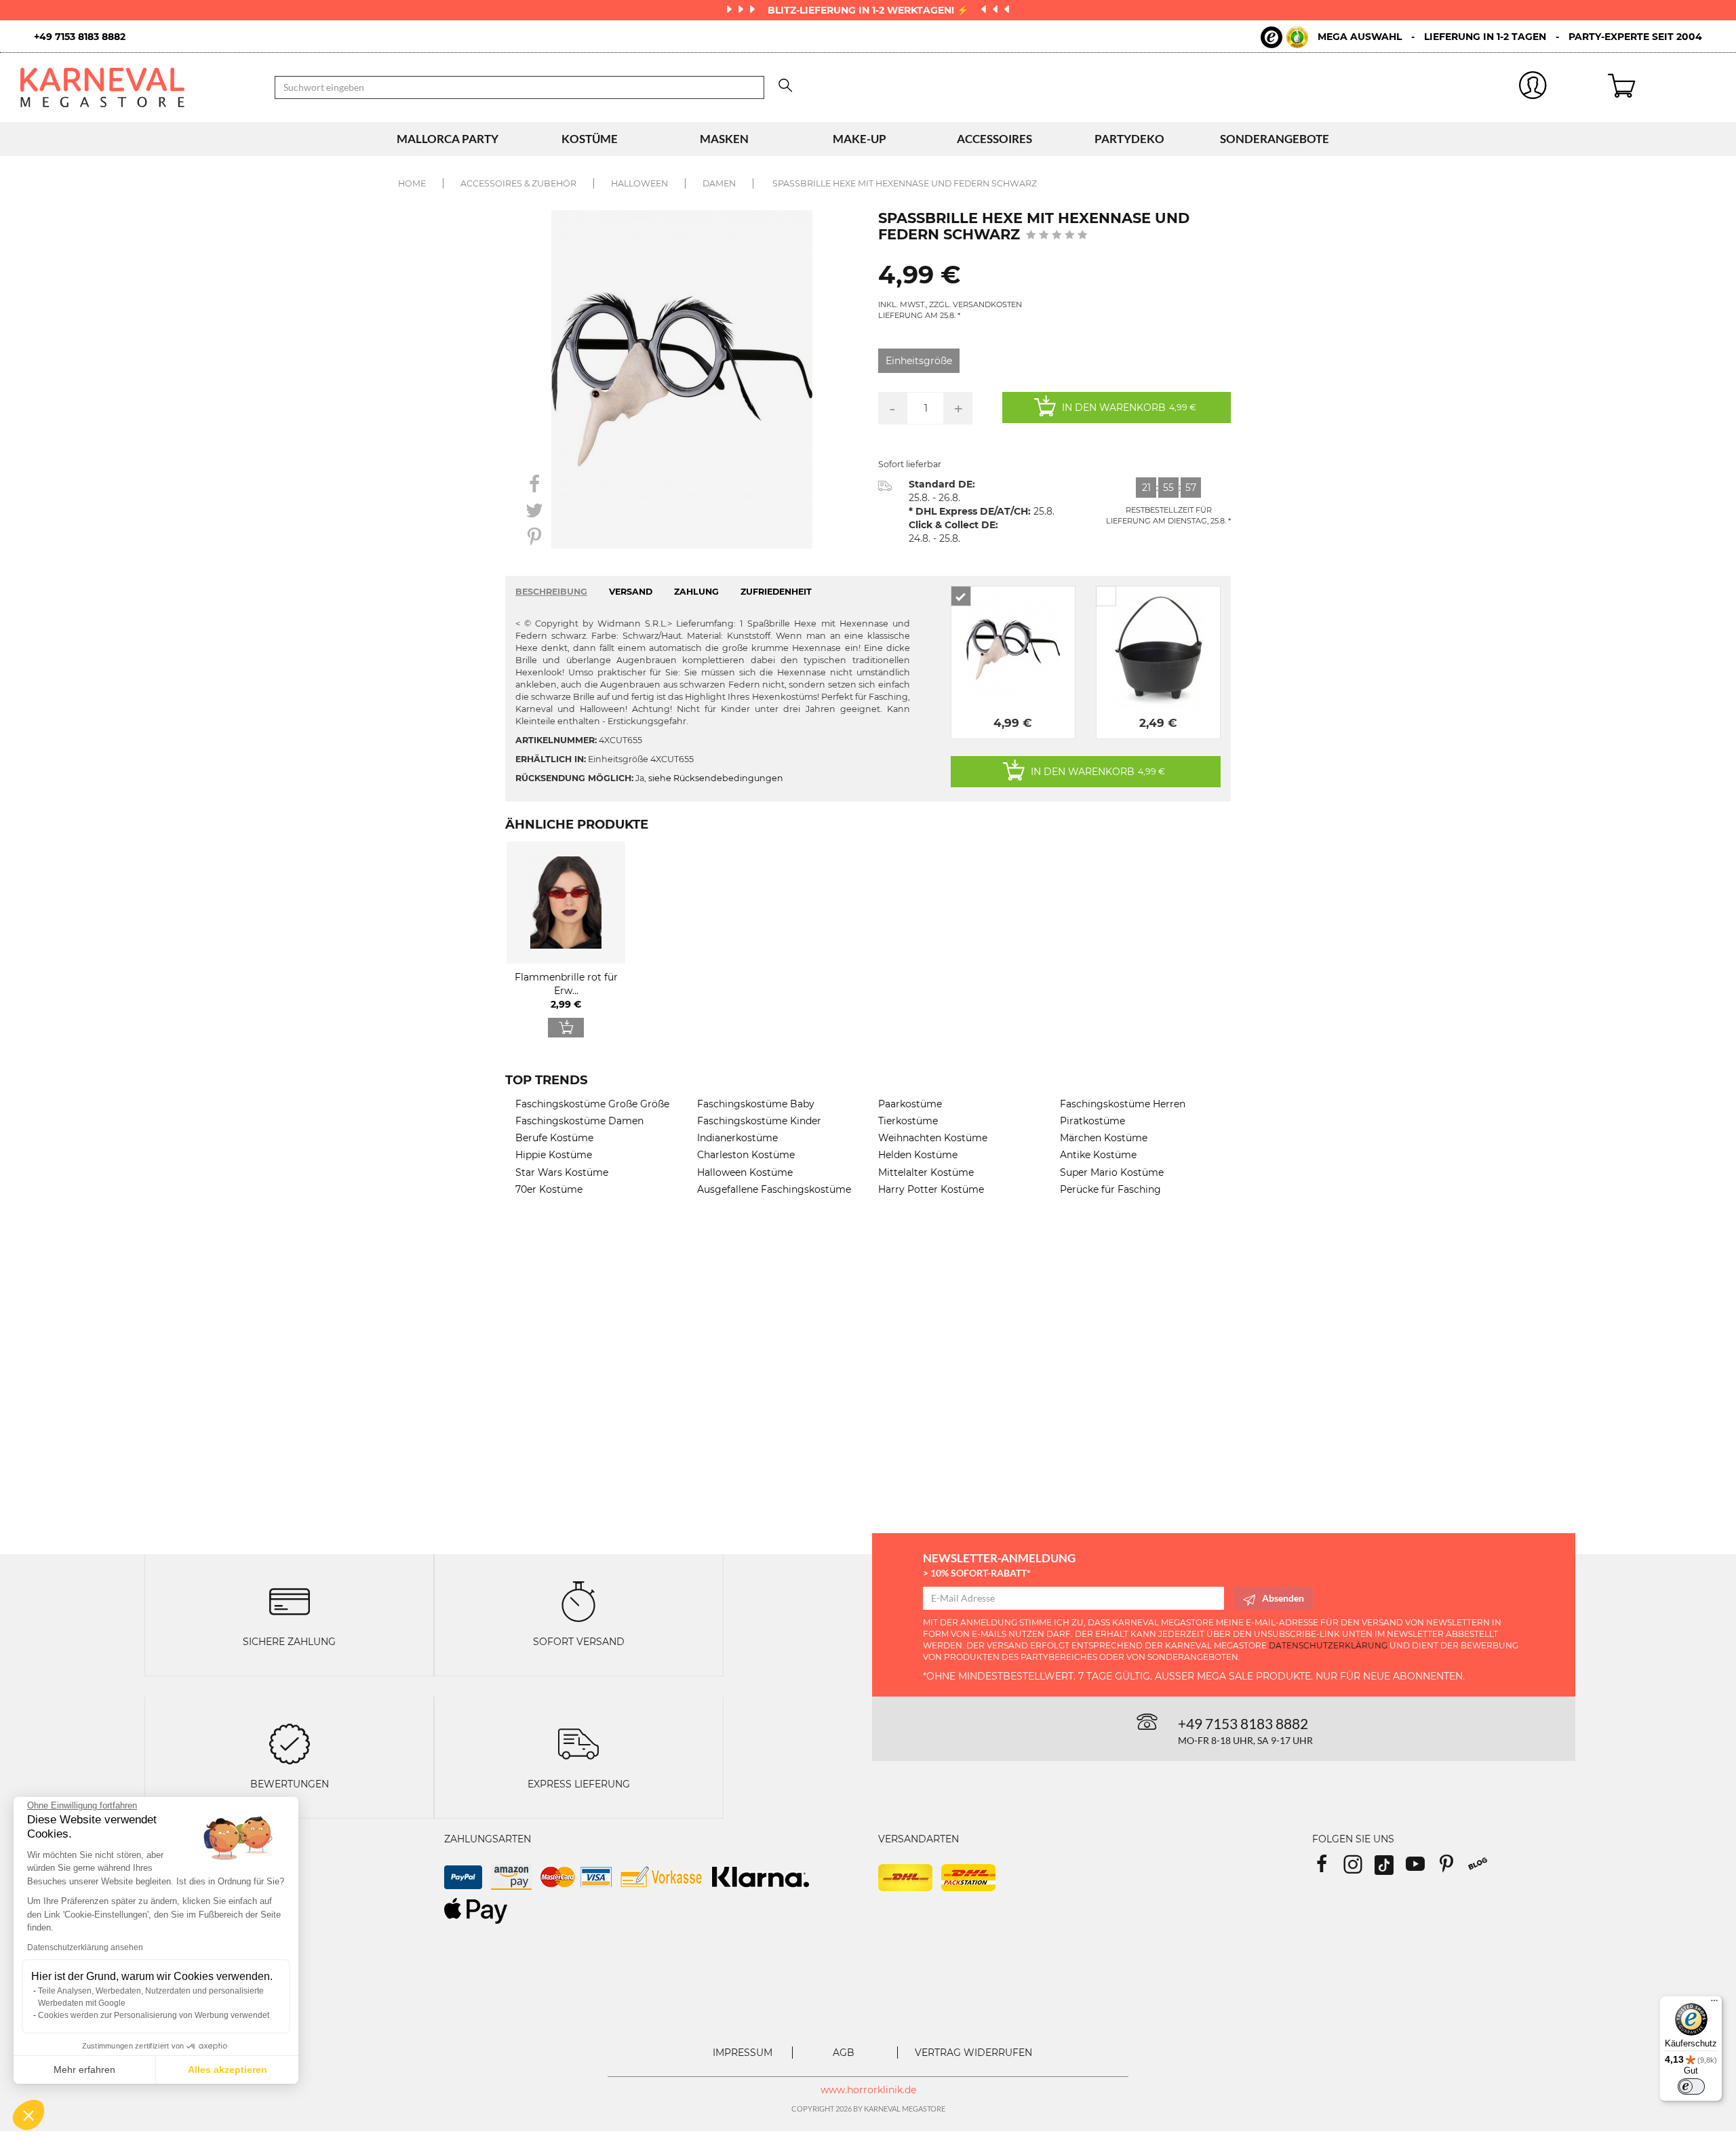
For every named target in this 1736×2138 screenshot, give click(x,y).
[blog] (1483, 1868)
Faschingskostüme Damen (579, 1121)
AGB (844, 2053)
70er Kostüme (549, 1189)
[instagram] (1359, 1868)
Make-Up (860, 139)
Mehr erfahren (84, 2070)
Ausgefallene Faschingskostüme (774, 1189)
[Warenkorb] (1662, 87)
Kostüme (590, 139)
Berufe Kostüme (554, 1138)
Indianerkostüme (737, 1138)
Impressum (743, 2053)
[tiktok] (1390, 1868)
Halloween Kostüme (745, 1172)
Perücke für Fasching (1110, 1189)
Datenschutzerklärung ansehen (85, 1947)
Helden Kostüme (918, 1155)
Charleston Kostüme (746, 1155)
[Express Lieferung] (578, 1743)
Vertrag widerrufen (973, 2053)
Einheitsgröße (919, 361)
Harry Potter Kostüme (931, 1189)
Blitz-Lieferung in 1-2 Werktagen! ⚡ (869, 10)
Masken (724, 139)
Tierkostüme (908, 1121)
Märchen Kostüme (1104, 1138)
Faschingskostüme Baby (756, 1104)
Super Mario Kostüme (1112, 1172)
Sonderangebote (1275, 139)
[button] (28, 2115)
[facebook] (1328, 1868)
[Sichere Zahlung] (290, 1601)
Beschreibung (551, 592)
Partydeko (1129, 139)
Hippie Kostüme (554, 1155)
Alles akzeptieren (228, 2070)
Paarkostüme (910, 1104)
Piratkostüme (1092, 1121)
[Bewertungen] (290, 1743)
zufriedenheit (776, 592)
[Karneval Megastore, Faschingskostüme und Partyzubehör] (137, 87)
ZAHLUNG (696, 592)
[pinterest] (1453, 1868)
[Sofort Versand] (578, 1601)
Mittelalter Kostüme (926, 1172)
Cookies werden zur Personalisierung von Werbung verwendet (154, 2015)
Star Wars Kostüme (562, 1172)
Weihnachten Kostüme (933, 1138)
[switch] (1691, 2086)
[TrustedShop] (1284, 37)
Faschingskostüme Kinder (759, 1121)
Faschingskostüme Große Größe (592, 1104)
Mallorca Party (448, 139)
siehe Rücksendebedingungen (716, 778)
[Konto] (1533, 88)
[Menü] (1714, 2004)
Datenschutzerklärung (1328, 1645)
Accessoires (994, 139)
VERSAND (631, 592)
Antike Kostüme (1098, 1155)
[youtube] (1421, 1868)
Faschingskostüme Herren (1123, 1104)
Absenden (1283, 1598)
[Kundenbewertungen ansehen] (1057, 236)
